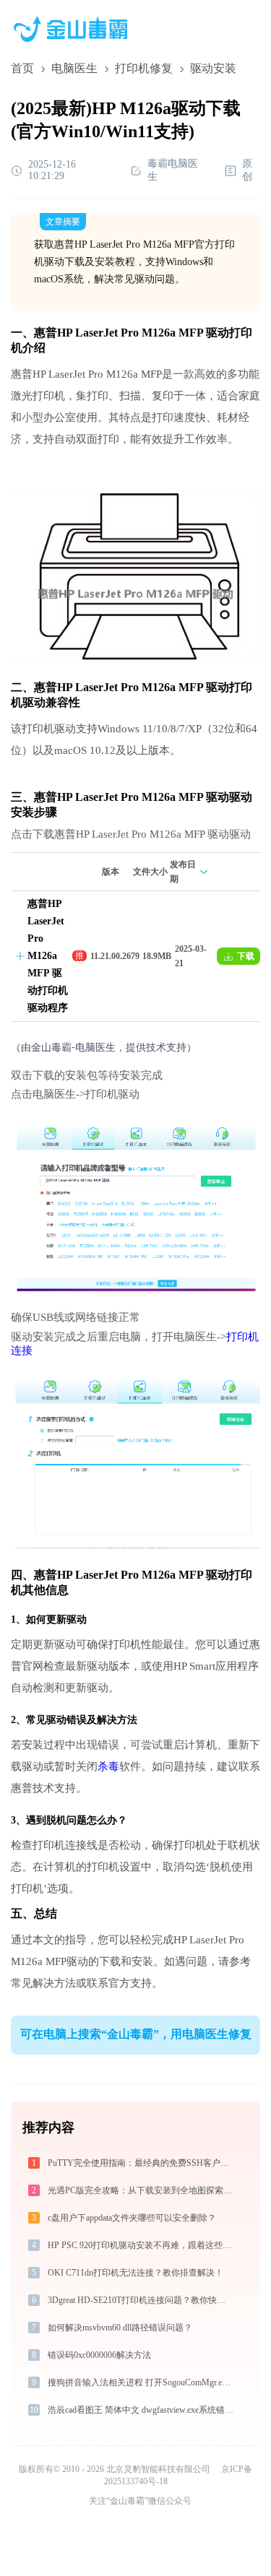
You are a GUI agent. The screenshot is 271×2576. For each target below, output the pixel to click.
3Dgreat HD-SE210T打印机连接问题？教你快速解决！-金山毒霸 (142, 2300)
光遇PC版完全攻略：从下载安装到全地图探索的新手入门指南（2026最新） (142, 2190)
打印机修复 (144, 68)
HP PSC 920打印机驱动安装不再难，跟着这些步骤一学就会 (142, 2245)
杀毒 (108, 1766)
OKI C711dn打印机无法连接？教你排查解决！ (135, 2273)
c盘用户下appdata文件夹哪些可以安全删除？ (132, 2218)
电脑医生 (74, 68)
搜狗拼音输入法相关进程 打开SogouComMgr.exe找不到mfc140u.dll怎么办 (142, 2382)
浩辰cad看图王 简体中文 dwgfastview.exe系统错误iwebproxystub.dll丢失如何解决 (142, 2410)
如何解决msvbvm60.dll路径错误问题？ (120, 2328)
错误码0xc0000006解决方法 (99, 2355)
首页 (22, 68)
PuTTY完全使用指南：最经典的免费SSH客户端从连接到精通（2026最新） (142, 2163)
